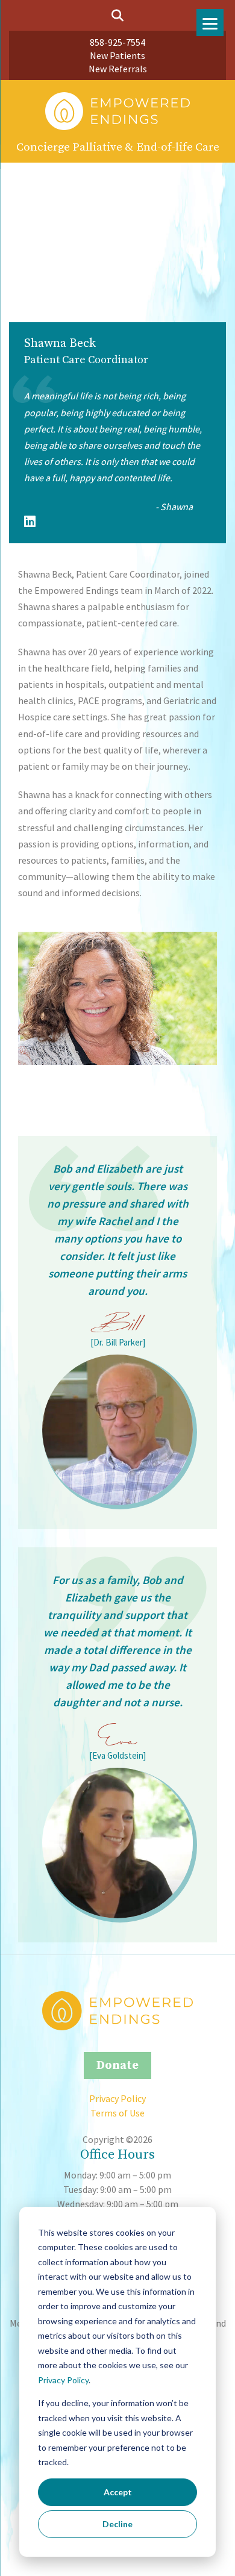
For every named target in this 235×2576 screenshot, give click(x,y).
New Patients (117, 55)
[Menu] (210, 23)
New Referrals (118, 69)
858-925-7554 (117, 42)
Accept (118, 2492)
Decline (117, 2524)
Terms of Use (117, 2113)
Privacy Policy (63, 2380)
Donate (117, 2066)
